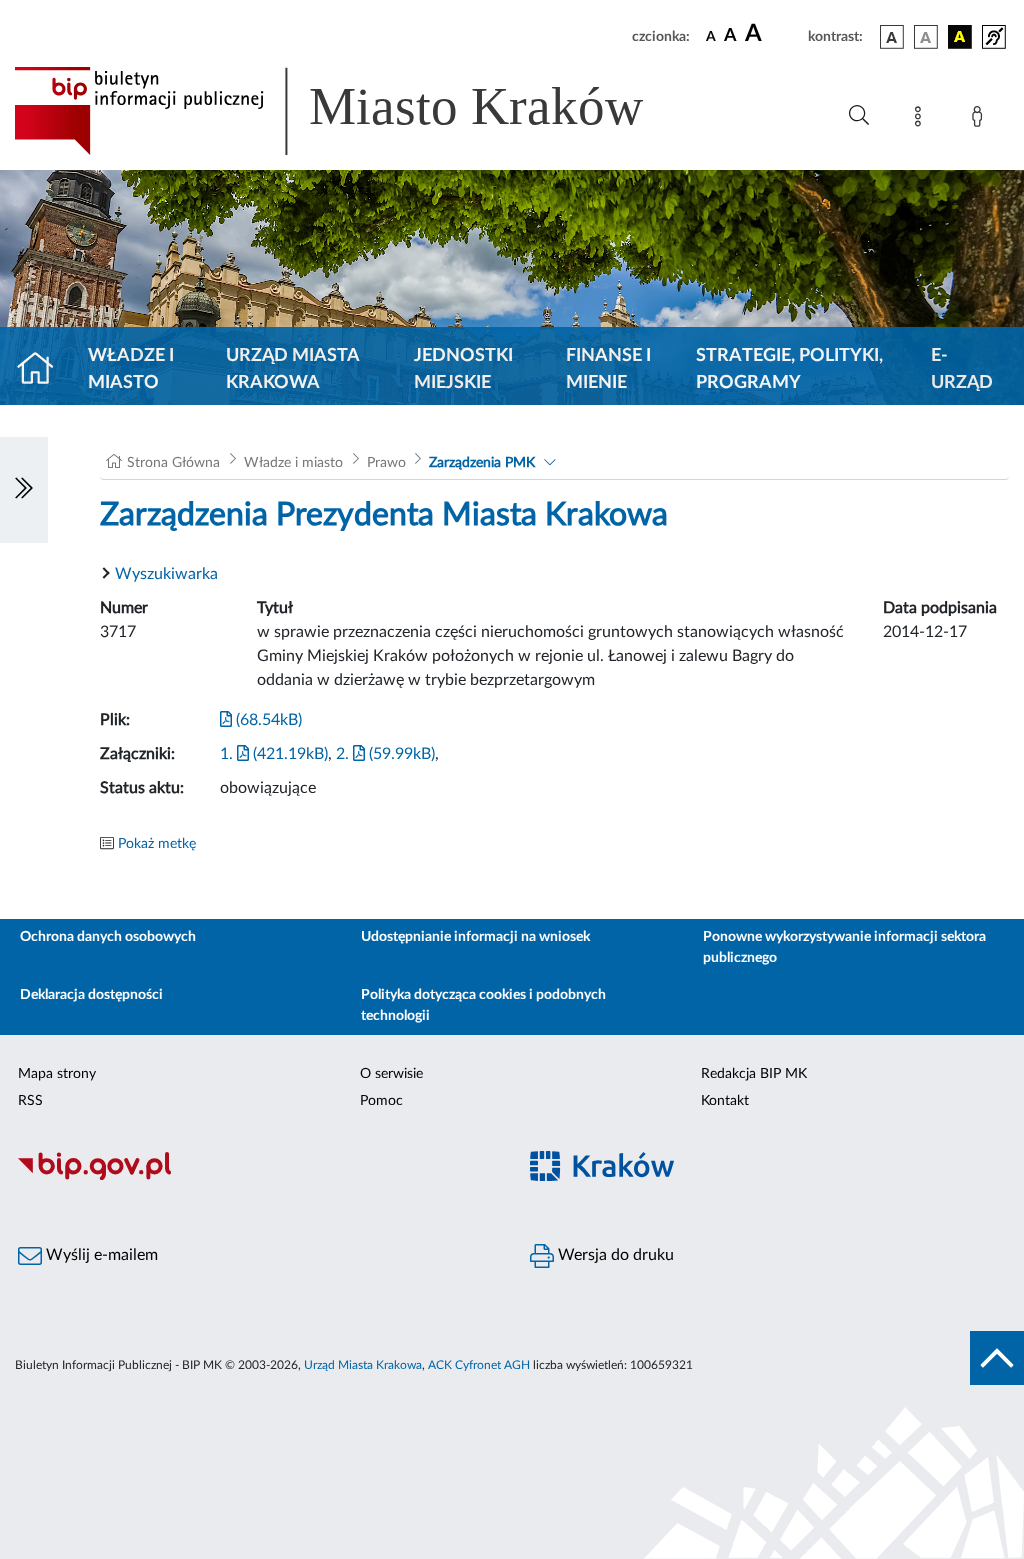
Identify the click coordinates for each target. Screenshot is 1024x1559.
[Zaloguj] (981, 120)
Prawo (386, 463)
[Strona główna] (43, 370)
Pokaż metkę (157, 844)
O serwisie (391, 1074)
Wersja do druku (614, 1255)
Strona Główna (173, 463)
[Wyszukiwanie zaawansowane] (859, 116)
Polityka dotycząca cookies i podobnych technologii (483, 1005)
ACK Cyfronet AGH (479, 1365)
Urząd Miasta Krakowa (292, 369)
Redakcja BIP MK (754, 1074)
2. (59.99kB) (385, 754)
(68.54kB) (267, 720)
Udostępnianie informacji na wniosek (475, 937)
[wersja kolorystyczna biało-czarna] (926, 37)
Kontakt (725, 1101)
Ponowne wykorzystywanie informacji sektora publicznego (844, 947)
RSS (30, 1101)
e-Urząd (962, 369)
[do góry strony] (997, 1358)
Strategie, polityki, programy (789, 369)
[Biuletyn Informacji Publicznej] (256, 1177)
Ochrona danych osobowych (108, 937)
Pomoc (381, 1101)
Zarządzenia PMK (482, 463)
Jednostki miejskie (463, 369)
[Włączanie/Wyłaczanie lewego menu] (24, 490)
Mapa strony (57, 1074)
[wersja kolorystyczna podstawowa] (892, 37)
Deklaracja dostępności (91, 995)
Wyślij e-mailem (100, 1255)
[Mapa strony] (922, 120)
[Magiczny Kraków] (768, 1177)
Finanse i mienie (608, 369)
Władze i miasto (131, 369)
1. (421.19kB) (274, 754)
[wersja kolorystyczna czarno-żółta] (960, 37)
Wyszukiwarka (166, 574)
